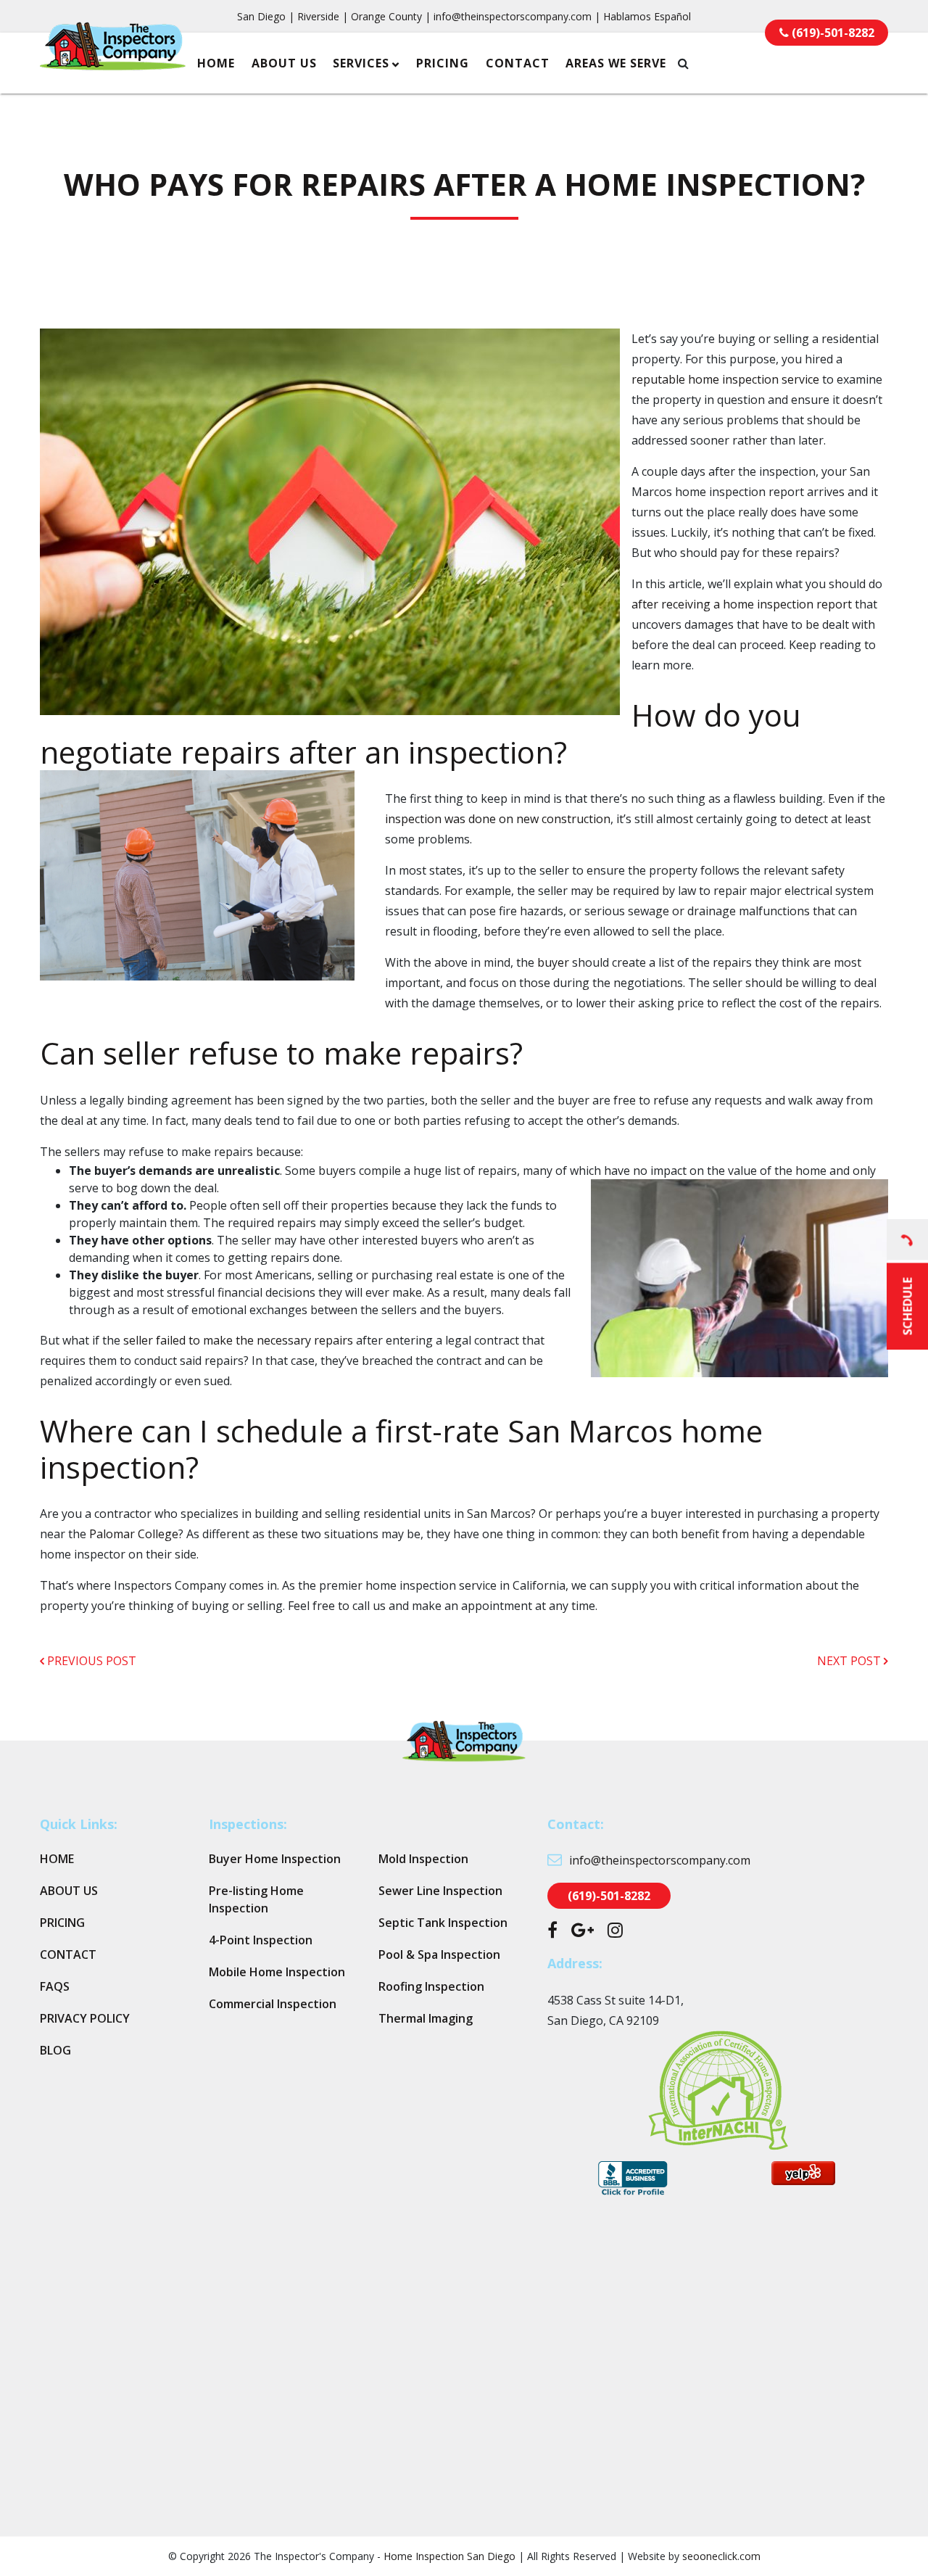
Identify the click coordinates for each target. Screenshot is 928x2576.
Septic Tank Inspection (443, 1923)
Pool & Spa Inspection (439, 1954)
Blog (55, 2050)
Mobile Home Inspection (277, 1972)
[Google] (583, 1932)
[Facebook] (552, 1932)
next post (850, 1661)
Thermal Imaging (426, 2018)
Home (216, 63)
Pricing (443, 63)
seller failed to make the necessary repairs (238, 1340)
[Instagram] (615, 1932)
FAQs (55, 1986)
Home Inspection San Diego (449, 2556)
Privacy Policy (85, 2018)
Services (361, 63)
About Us (284, 63)
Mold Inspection (423, 1859)
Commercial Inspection (273, 2004)
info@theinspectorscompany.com (513, 16)
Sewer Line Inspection (440, 1891)
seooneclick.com (721, 2556)
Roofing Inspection (431, 1986)
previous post (90, 1661)
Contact (518, 63)
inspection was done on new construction (498, 819)
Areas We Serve (616, 63)
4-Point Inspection (261, 1940)
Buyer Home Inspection (275, 1859)
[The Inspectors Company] (113, 61)
